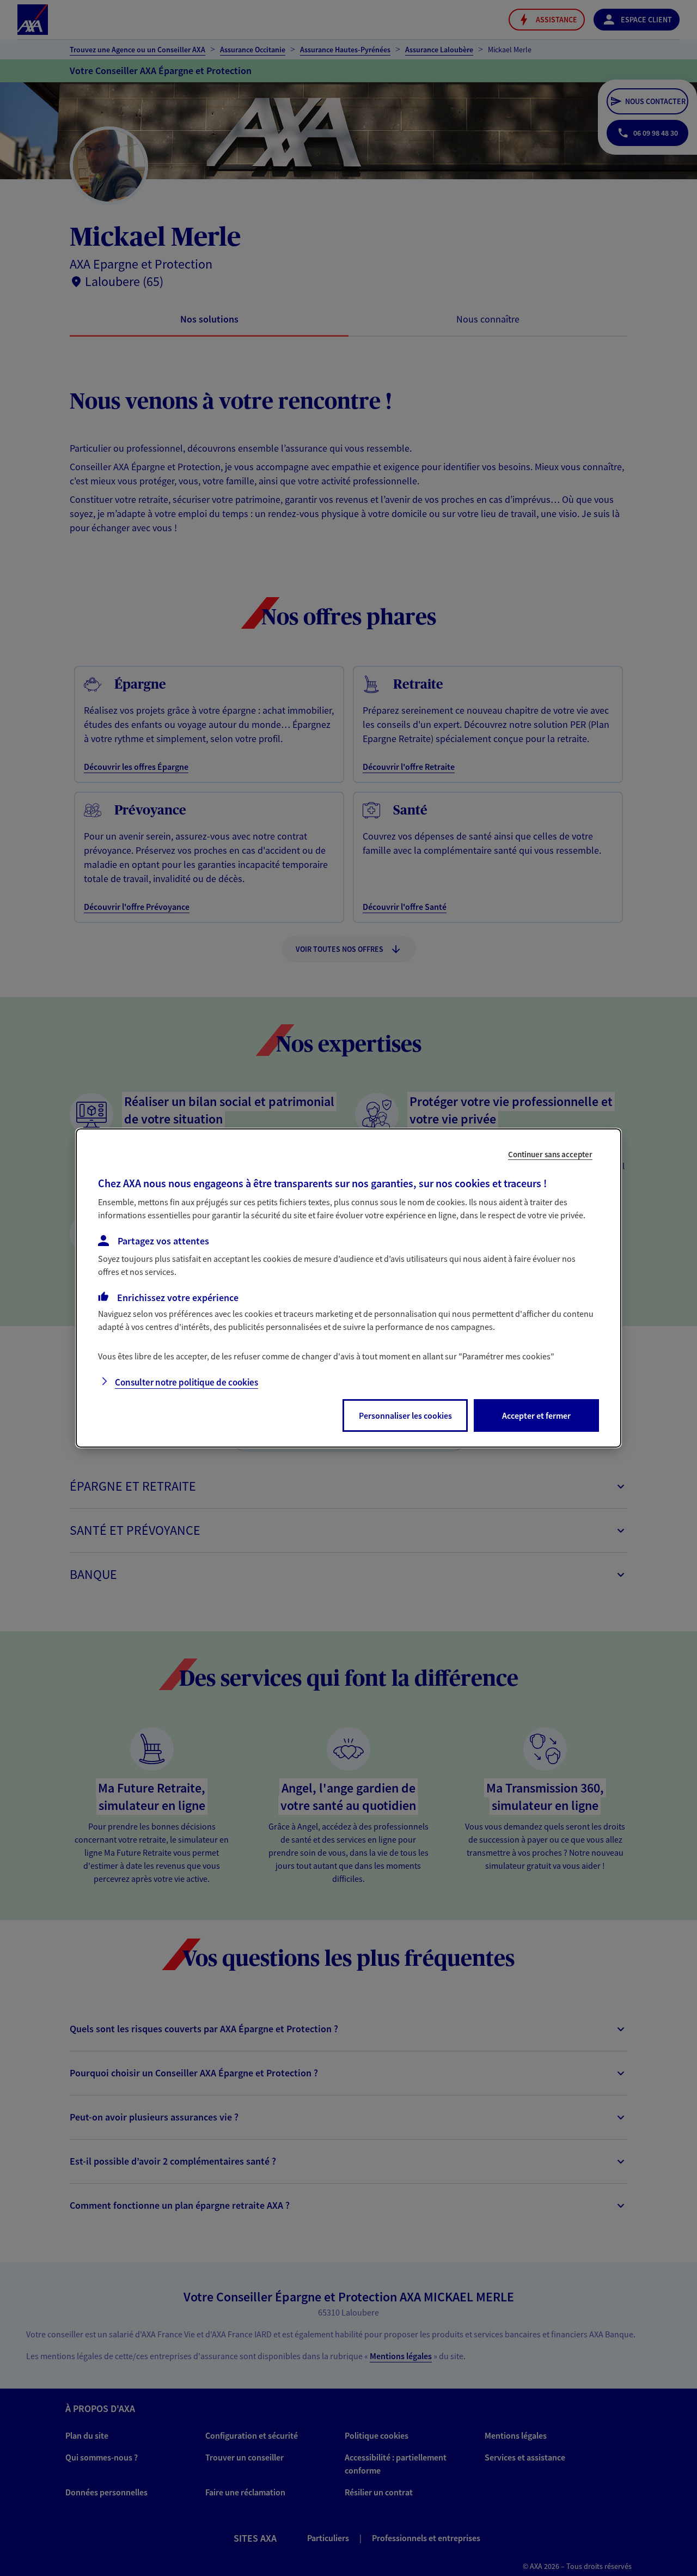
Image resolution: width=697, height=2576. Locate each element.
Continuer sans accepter (550, 1154)
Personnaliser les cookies (405, 1415)
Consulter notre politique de (187, 1382)
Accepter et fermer (536, 1415)
